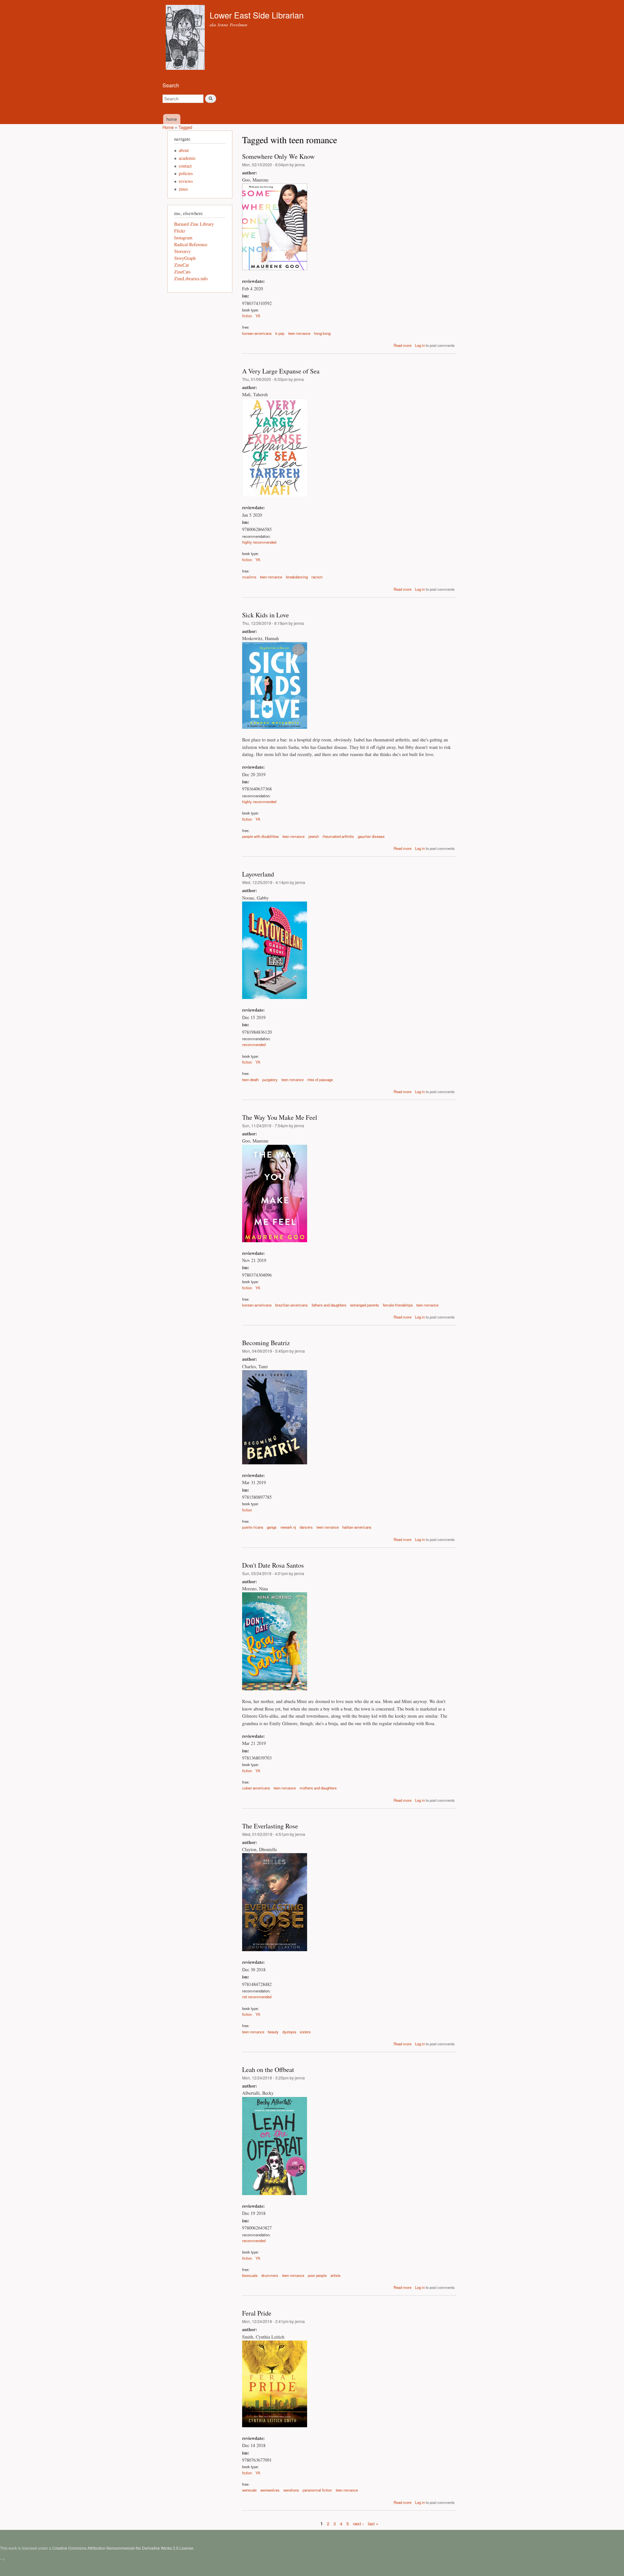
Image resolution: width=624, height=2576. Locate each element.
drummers (270, 2275)
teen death (250, 1080)
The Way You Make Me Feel (280, 1117)
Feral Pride (257, 2313)
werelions (291, 2490)
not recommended (257, 1997)
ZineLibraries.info (191, 278)
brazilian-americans (292, 1305)
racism (317, 577)
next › (358, 2524)
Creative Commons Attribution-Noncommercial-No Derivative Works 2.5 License (123, 2548)
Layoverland (258, 874)
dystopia (289, 2032)
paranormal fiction (317, 2490)
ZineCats (182, 272)
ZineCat (182, 265)
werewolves (270, 2490)
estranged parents (364, 1305)
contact (185, 166)
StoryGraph (185, 258)
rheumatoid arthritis (338, 836)
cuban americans (256, 1788)
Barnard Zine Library (194, 224)
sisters (305, 2032)
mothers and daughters (318, 1788)
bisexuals (250, 2275)
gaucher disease (371, 836)
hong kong (322, 333)
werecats (249, 2490)
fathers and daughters (329, 1305)
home (172, 119)
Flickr (180, 231)
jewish (314, 836)
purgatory (270, 1080)
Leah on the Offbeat (268, 2070)
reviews (186, 181)
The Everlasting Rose (270, 1826)
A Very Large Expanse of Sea (281, 371)
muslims (249, 577)
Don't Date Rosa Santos (273, 1565)
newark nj (288, 1527)
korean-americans (257, 333)
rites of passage (320, 1080)
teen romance (299, 333)
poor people (317, 2275)
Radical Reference (191, 244)
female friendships (398, 1305)
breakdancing (297, 577)
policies (186, 173)
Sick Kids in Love (266, 615)
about (184, 150)
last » (373, 2524)
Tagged (185, 127)
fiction (247, 316)
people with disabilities (260, 836)
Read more (403, 345)
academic (187, 158)
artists (336, 2275)
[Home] (186, 38)
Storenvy (182, 251)
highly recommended (259, 542)
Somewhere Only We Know (278, 156)
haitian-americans (357, 1527)
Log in (420, 345)
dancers (306, 1527)
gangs (272, 1527)
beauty (273, 2032)
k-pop (280, 333)
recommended (254, 1044)
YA (258, 316)
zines (183, 189)
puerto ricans (253, 1527)
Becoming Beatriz (266, 1343)
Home (168, 127)
